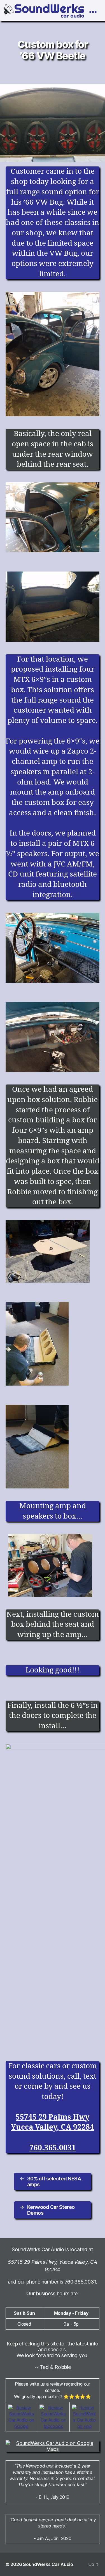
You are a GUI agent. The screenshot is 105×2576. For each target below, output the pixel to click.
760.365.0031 (53, 2148)
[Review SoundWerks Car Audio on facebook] (53, 2417)
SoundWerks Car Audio (48, 2564)
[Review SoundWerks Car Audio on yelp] (84, 2417)
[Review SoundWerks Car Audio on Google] (21, 2417)
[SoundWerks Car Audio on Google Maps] (53, 2446)
